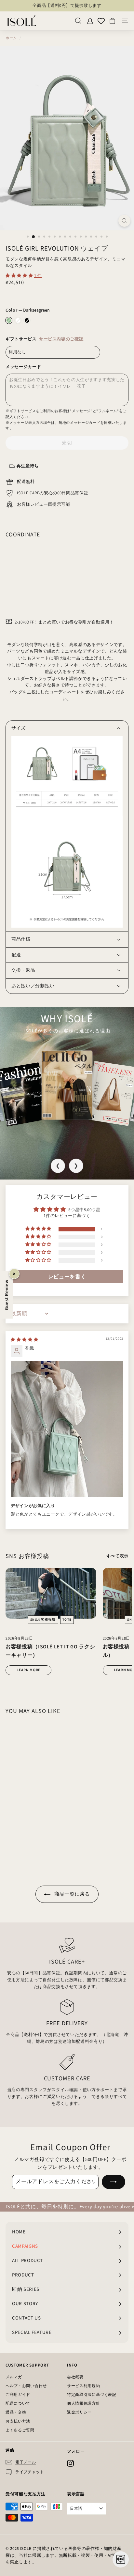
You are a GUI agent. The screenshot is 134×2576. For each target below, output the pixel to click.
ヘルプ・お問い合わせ (26, 2386)
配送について (18, 2404)
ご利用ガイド (18, 2395)
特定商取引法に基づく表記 (92, 2395)
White (18, 320)
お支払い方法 (18, 2422)
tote (67, 1620)
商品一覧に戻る (71, 1894)
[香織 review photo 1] (67, 1429)
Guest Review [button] (7, 1295)
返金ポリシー (79, 2412)
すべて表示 (117, 1556)
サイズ (19, 728)
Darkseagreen (9, 320)
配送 (16, 955)
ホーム (11, 38)
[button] (20, 276)
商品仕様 (21, 939)
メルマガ (14, 2377)
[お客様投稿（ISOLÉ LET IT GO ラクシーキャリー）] (51, 1593)
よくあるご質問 (20, 2430)
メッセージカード (23, 367)
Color (28, 310)
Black (27, 320)
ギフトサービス (44, 339)
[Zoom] (124, 221)
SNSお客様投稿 (43, 1620)
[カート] (112, 21)
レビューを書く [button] (67, 1277)
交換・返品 (23, 970)
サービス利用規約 (83, 2386)
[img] (24, 1340)
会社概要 (75, 2377)
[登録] (114, 2182)
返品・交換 (16, 2412)
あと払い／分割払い (33, 986)
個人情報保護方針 (83, 2404)
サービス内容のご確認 (61, 339)
